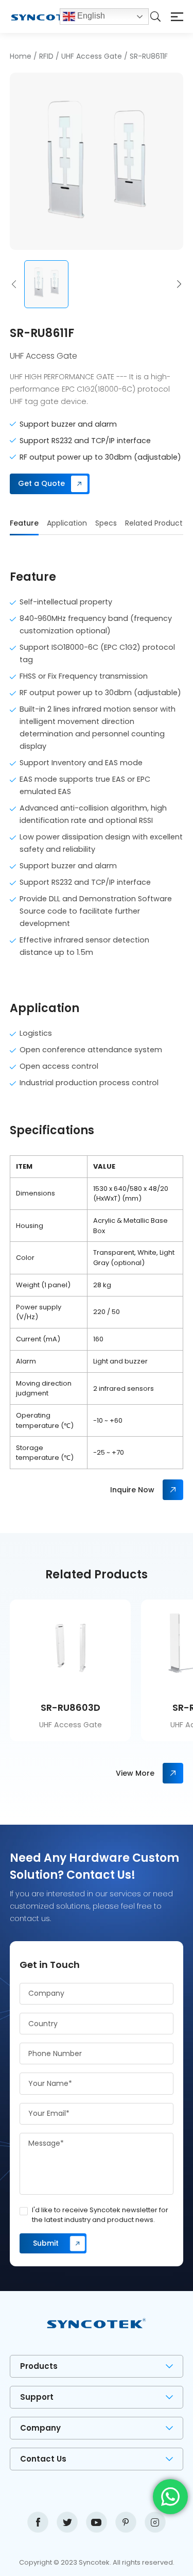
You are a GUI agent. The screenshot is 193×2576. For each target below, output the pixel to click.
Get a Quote (41, 483)
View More (135, 1773)
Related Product (154, 523)
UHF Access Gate (92, 56)
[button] (14, 284)
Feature (24, 523)
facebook (38, 2522)
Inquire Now (132, 1490)
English (90, 16)
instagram (155, 2522)
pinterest (126, 2522)
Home (21, 56)
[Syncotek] (34, 16)
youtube (97, 2522)
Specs (106, 523)
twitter (67, 2522)
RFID (46, 56)
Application (67, 523)
